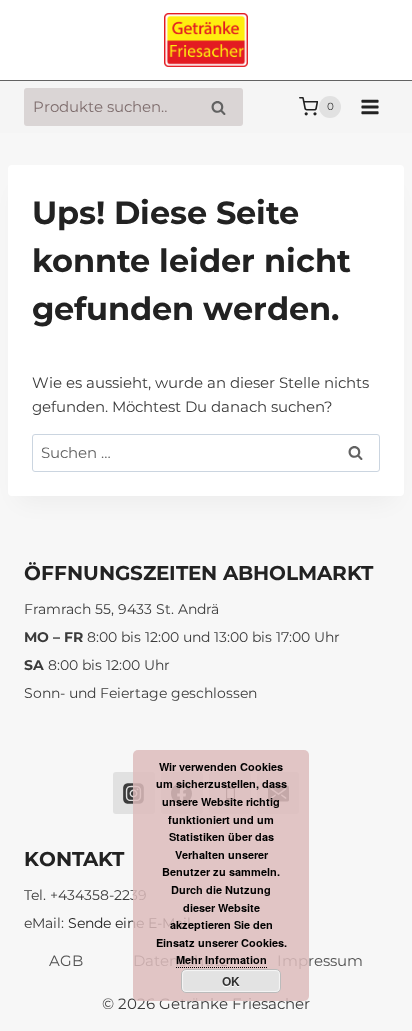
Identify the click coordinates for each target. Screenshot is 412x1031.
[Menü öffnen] (369, 106)
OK (231, 981)
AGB (66, 960)
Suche (224, 107)
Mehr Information (221, 959)
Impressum (320, 960)
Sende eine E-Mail (129, 923)
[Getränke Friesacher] (206, 40)
